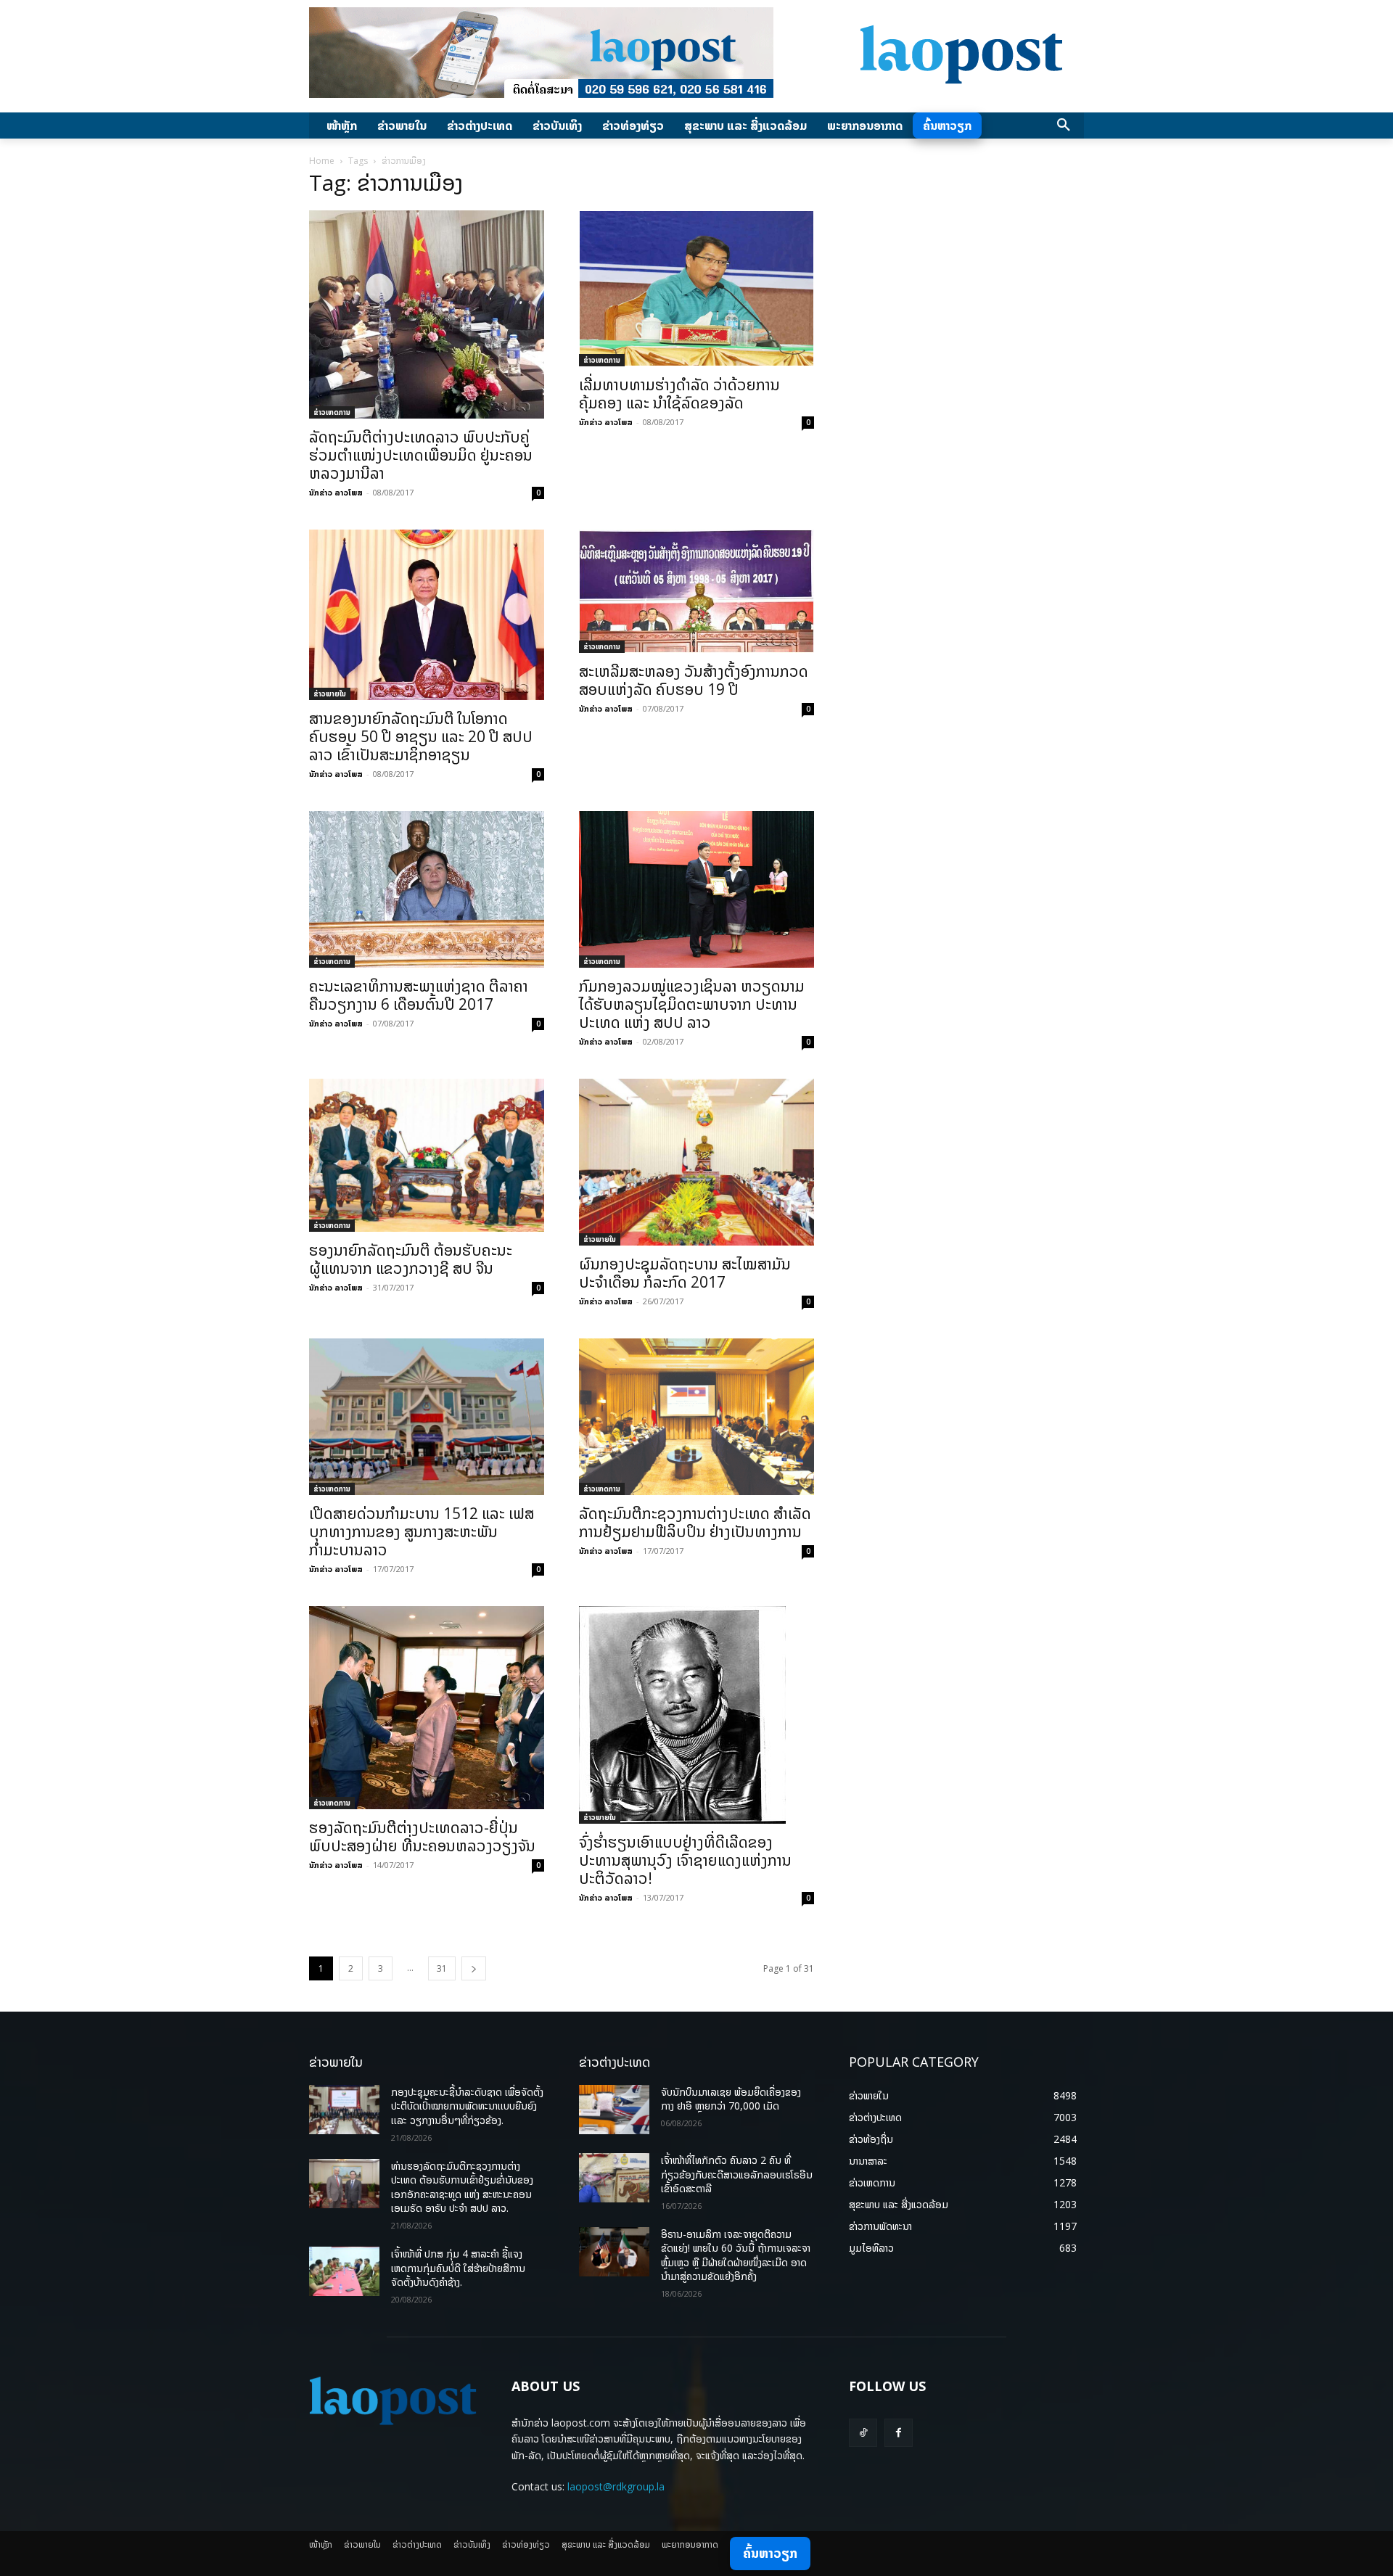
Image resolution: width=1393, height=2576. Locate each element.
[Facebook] (899, 2433)
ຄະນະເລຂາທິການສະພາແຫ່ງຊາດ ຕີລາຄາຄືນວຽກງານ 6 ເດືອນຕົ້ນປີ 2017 (419, 995)
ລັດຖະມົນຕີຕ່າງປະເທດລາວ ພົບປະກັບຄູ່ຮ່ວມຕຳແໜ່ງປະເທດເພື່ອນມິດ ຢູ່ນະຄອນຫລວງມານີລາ (421, 455)
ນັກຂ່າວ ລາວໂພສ (336, 492)
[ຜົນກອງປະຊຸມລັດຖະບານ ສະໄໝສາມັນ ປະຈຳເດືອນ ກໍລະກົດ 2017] (696, 1162)
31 (442, 1968)
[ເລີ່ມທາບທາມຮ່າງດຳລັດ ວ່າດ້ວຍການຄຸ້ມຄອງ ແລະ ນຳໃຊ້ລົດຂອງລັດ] (696, 288)
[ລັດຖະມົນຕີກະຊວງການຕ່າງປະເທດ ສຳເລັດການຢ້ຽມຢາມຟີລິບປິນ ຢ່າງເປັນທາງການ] (696, 1417)
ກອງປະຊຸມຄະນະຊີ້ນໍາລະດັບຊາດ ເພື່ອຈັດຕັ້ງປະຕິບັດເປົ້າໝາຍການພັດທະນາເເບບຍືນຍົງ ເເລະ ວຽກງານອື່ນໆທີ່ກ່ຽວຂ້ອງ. (467, 2106)
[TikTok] (863, 2433)
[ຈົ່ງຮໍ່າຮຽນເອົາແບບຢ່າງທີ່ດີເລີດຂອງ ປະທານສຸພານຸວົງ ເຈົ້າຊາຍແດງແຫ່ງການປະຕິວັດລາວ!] (696, 1715)
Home (322, 161)
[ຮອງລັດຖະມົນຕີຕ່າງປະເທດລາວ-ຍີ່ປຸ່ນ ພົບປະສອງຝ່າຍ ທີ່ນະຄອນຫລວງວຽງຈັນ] (427, 1708)
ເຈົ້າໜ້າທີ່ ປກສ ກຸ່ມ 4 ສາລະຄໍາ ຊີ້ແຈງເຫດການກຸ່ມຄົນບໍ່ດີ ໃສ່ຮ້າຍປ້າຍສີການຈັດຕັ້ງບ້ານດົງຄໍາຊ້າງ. (458, 2268)
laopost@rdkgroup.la (616, 2486)
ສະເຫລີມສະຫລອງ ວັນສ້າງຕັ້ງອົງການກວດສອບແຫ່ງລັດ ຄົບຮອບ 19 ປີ (694, 680)
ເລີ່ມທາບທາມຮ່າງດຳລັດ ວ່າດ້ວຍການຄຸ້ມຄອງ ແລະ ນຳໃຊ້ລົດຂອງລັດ (679, 394)
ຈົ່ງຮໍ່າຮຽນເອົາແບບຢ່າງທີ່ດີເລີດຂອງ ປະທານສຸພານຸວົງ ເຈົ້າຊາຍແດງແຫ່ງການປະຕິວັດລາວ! (685, 1860)
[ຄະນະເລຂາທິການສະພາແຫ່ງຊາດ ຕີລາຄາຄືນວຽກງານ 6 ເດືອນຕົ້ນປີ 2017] (427, 889)
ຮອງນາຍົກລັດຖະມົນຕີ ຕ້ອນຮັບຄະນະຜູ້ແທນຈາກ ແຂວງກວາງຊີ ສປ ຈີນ (411, 1259)
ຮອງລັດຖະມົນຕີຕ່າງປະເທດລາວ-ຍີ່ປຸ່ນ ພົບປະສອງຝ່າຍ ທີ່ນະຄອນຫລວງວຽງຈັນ (422, 1836)
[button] (1064, 125)
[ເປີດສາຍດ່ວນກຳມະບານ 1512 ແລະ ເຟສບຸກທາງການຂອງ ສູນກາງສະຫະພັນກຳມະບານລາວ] (427, 1417)
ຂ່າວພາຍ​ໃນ (330, 694)
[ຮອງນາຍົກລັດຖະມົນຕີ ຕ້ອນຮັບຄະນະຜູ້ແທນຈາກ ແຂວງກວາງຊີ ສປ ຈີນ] (427, 1155)
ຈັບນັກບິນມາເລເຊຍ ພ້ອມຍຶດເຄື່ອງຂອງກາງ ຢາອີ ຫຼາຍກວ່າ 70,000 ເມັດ (731, 2099)
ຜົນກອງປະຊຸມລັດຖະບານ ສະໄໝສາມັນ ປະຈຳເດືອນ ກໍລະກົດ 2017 (685, 1273)
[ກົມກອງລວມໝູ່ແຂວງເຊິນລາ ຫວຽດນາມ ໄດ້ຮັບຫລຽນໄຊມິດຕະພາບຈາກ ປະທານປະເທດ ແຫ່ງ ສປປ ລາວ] (696, 889)
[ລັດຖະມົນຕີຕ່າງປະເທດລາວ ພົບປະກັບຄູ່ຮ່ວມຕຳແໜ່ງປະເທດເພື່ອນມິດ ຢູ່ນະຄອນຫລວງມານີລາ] (427, 314)
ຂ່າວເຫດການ (332, 412)
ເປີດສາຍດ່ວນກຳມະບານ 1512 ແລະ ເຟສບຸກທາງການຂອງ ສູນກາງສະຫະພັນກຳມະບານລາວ (422, 1531)
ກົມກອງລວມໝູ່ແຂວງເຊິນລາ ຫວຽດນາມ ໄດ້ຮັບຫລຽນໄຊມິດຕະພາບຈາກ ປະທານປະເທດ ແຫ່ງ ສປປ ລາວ (692, 1004)
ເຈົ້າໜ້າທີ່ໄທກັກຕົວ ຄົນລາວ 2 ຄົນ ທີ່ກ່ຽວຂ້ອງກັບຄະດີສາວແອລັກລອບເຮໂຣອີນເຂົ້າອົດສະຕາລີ (737, 2174)
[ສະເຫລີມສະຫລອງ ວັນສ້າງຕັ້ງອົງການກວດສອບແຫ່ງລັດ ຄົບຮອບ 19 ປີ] (696, 592)
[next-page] (474, 1968)
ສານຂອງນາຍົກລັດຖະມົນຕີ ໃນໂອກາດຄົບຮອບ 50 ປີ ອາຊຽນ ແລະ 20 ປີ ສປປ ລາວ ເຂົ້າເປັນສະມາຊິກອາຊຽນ (421, 736)
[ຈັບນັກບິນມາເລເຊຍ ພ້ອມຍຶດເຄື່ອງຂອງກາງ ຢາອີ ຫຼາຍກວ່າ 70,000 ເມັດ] (614, 2110)
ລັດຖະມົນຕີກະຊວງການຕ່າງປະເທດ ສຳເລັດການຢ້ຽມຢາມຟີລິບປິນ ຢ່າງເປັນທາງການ (695, 1522)
